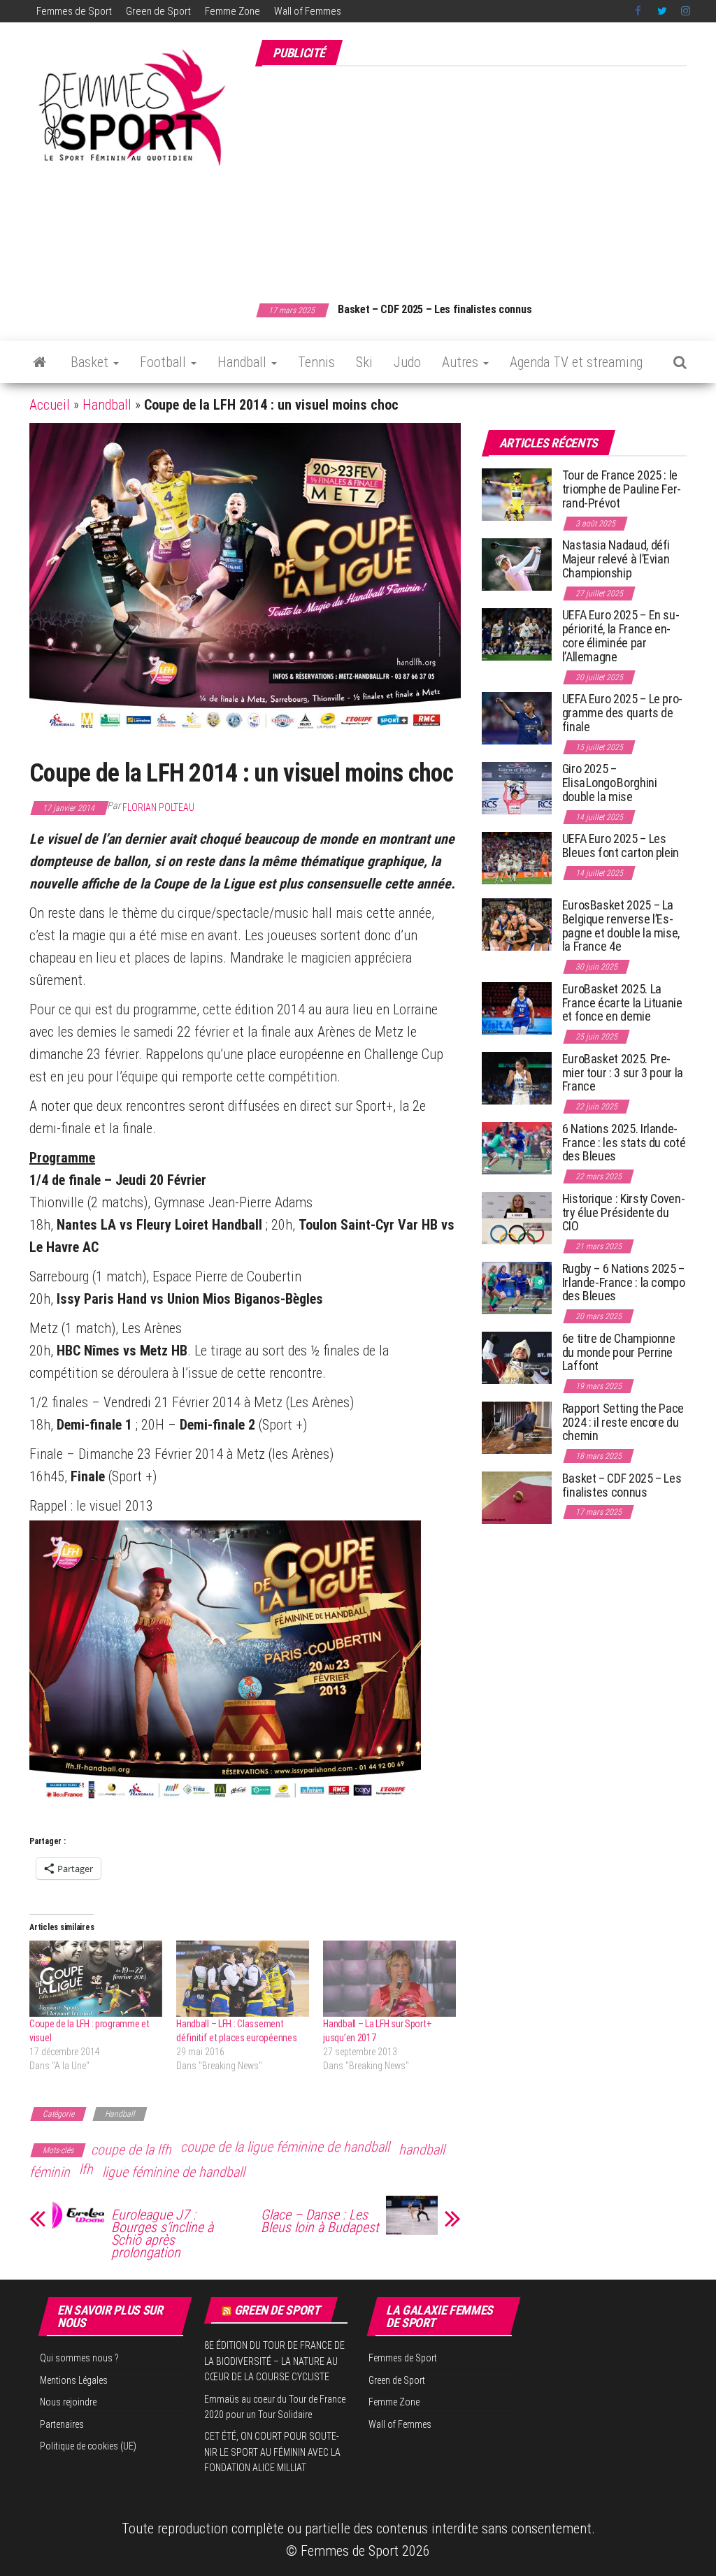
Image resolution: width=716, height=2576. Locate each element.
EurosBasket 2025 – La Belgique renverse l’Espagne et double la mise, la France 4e (621, 926)
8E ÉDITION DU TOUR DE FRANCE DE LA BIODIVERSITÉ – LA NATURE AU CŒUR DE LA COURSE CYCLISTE (274, 2361)
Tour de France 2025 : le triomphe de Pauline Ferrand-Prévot (622, 489)
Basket (91, 362)
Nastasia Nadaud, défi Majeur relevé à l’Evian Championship (616, 559)
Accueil (50, 405)
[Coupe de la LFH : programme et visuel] (96, 1979)
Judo (407, 362)
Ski (364, 362)
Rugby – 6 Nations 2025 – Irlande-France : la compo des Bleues (624, 1282)
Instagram (686, 11)
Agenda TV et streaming (576, 362)
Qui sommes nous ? (79, 2358)
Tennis (316, 362)
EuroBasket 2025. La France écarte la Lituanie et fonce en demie (622, 1003)
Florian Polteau (158, 807)
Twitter (662, 11)
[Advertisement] (485, 177)
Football (165, 362)
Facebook (639, 11)
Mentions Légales (74, 2380)
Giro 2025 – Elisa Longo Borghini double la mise (610, 783)
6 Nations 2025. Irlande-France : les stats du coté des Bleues (624, 1143)
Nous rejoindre (68, 2402)
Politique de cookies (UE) (88, 2446)
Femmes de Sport (74, 11)
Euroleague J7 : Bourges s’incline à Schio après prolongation (162, 2233)
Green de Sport (158, 11)
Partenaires (62, 2424)
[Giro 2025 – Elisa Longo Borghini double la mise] (517, 787)
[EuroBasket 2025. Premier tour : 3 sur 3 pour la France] (517, 1078)
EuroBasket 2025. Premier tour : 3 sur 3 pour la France (623, 1073)
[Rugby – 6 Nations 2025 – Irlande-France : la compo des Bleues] (517, 1287)
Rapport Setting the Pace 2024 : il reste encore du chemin (623, 1422)
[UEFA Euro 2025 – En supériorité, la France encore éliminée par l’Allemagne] (517, 634)
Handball (244, 362)
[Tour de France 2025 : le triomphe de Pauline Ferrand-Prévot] (517, 494)
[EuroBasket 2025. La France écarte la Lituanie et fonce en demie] (517, 1008)
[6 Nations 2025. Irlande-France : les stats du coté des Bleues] (517, 1147)
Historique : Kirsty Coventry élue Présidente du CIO (624, 1213)
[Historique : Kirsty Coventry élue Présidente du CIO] (517, 1217)
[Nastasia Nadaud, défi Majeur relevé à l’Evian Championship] (517, 564)
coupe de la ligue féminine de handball (285, 2147)
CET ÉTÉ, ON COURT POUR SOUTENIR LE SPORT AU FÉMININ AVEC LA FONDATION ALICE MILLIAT (272, 2452)
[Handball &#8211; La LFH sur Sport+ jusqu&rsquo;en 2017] (389, 1979)
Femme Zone (232, 11)
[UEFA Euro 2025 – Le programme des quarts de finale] (517, 718)
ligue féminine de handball (173, 2172)
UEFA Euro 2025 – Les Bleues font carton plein (621, 846)
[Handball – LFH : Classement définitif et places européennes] (243, 1979)
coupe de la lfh (131, 2150)
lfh (86, 2169)
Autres (462, 362)
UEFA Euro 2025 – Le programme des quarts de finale (623, 713)
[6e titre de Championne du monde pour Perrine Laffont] (517, 1357)
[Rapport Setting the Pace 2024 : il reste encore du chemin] (517, 1427)
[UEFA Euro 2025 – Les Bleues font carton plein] (517, 857)
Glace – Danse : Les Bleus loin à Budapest (320, 2221)
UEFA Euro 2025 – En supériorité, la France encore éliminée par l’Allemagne (621, 635)
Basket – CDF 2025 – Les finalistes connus (435, 309)
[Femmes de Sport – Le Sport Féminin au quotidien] (40, 362)
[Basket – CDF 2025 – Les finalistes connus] (517, 1497)
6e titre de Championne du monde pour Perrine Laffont (619, 1352)
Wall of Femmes (308, 11)
